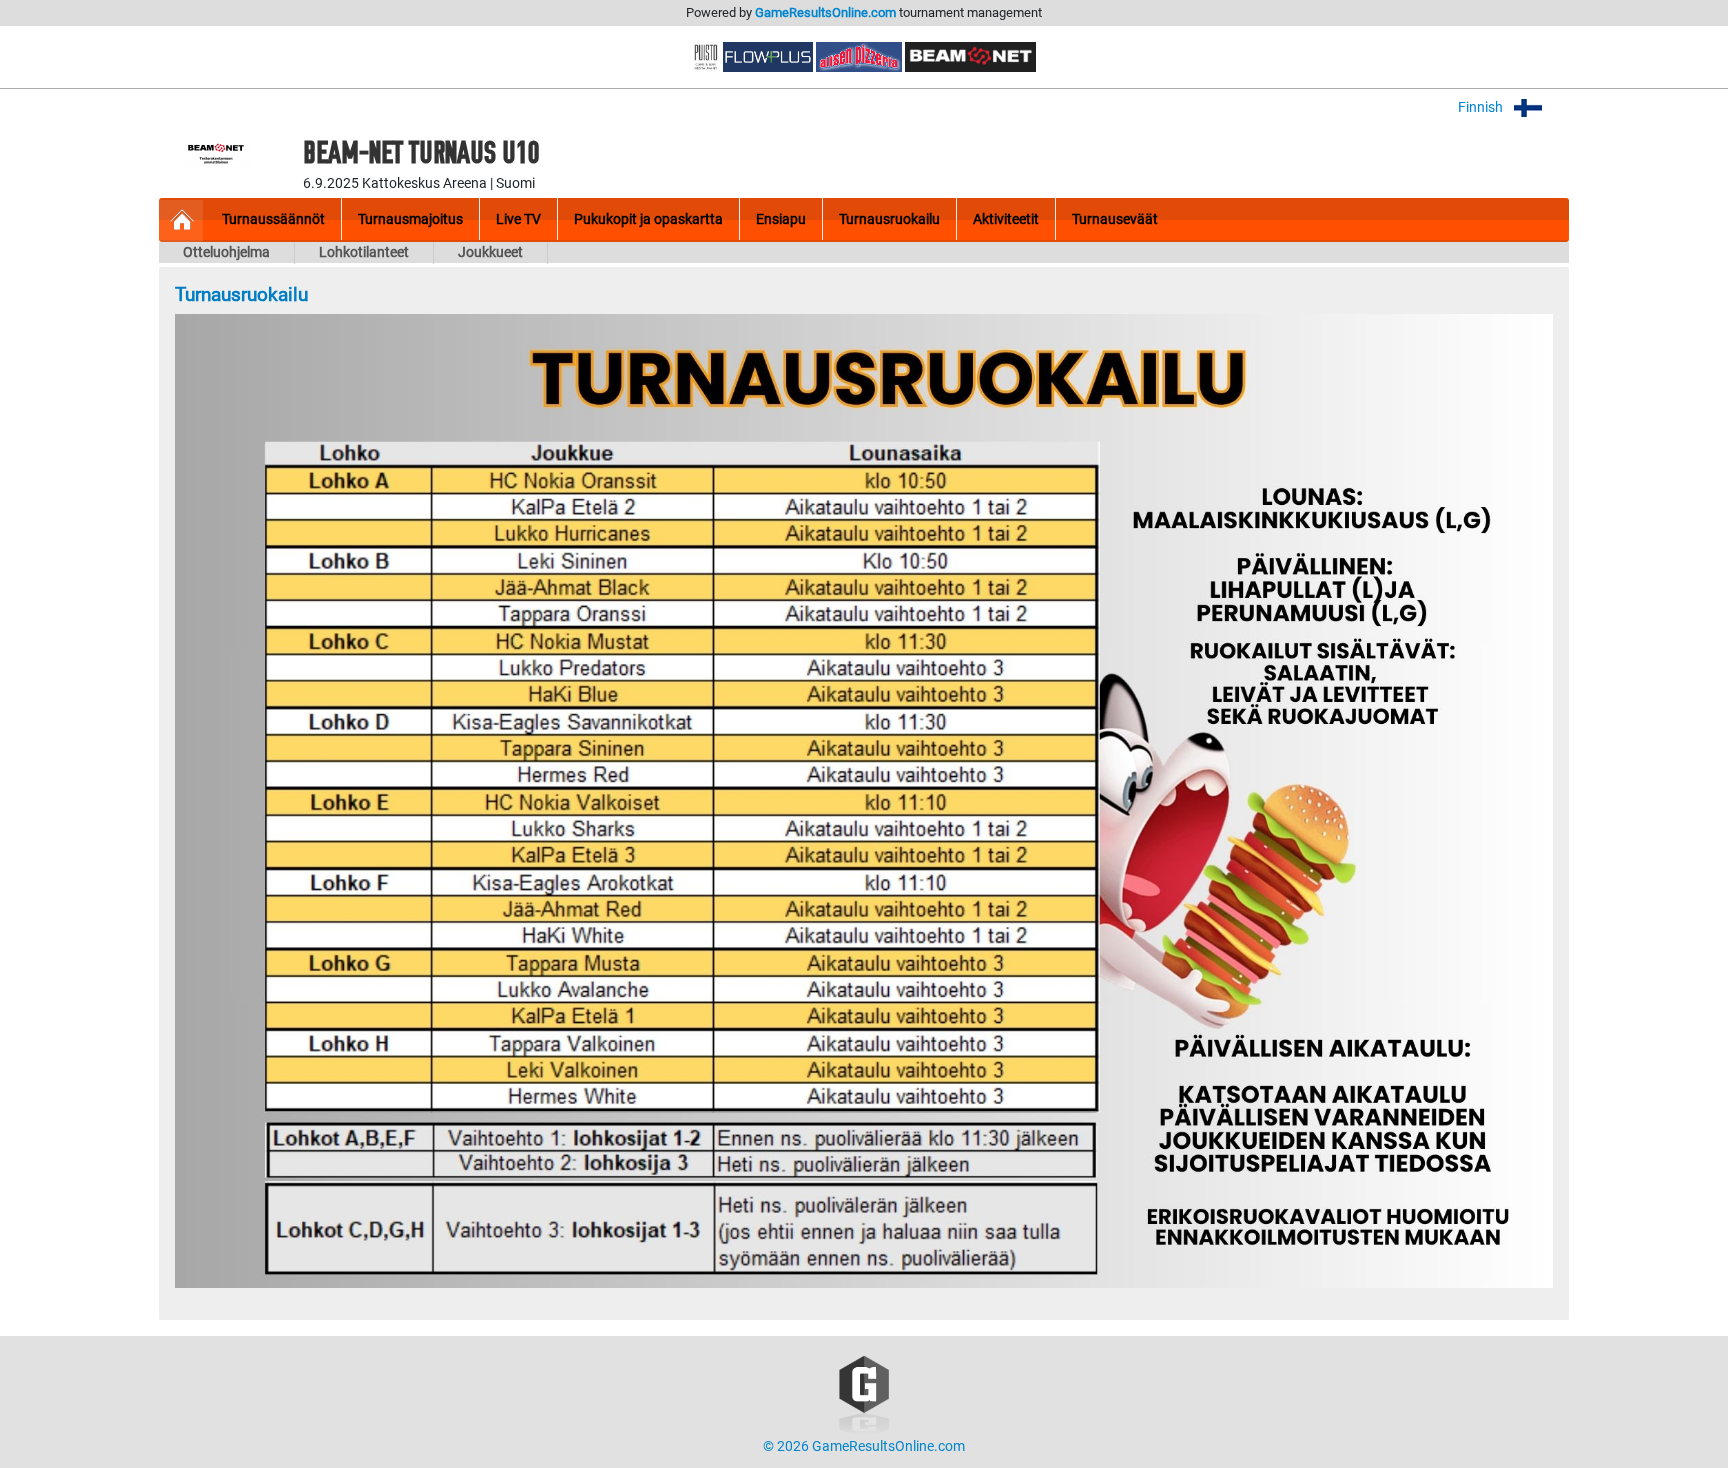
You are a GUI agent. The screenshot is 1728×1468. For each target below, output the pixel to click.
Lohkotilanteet (364, 252)
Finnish (1482, 107)
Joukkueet (490, 252)
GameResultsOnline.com (825, 12)
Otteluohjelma (226, 252)
